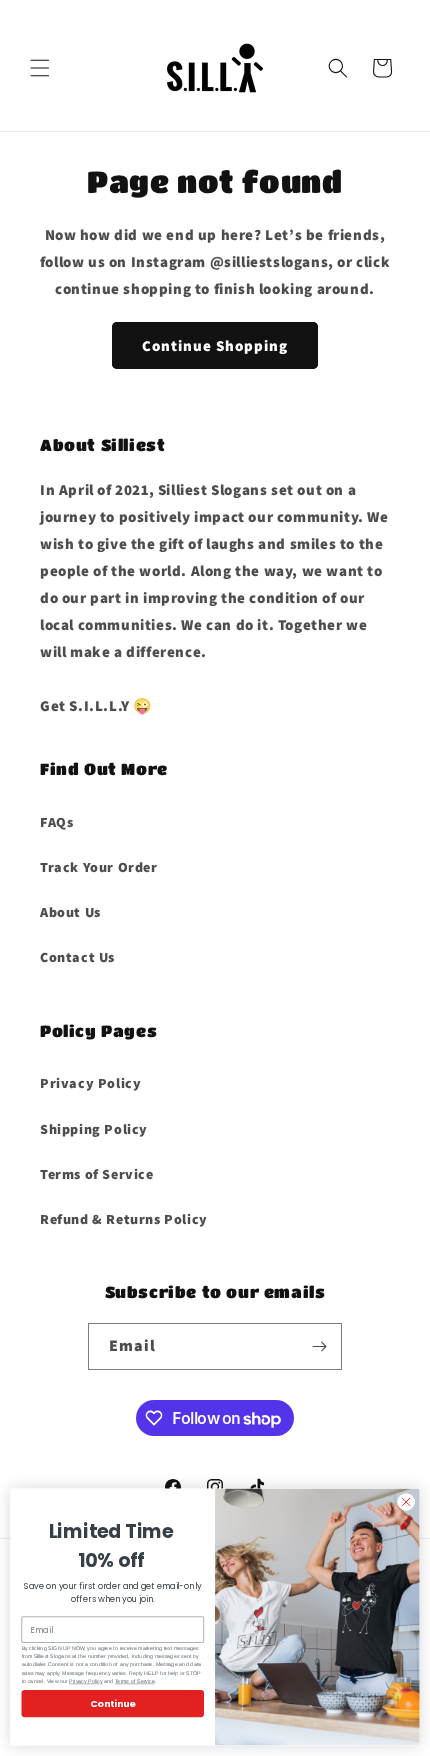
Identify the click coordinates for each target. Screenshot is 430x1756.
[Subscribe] (319, 1346)
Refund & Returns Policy (124, 1219)
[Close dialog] (406, 1502)
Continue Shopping (215, 345)
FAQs (56, 822)
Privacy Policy (90, 1083)
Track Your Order (99, 867)
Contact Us (77, 957)
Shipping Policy (94, 1129)
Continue (113, 1703)
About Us (70, 912)
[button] (40, 68)
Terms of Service (97, 1174)
